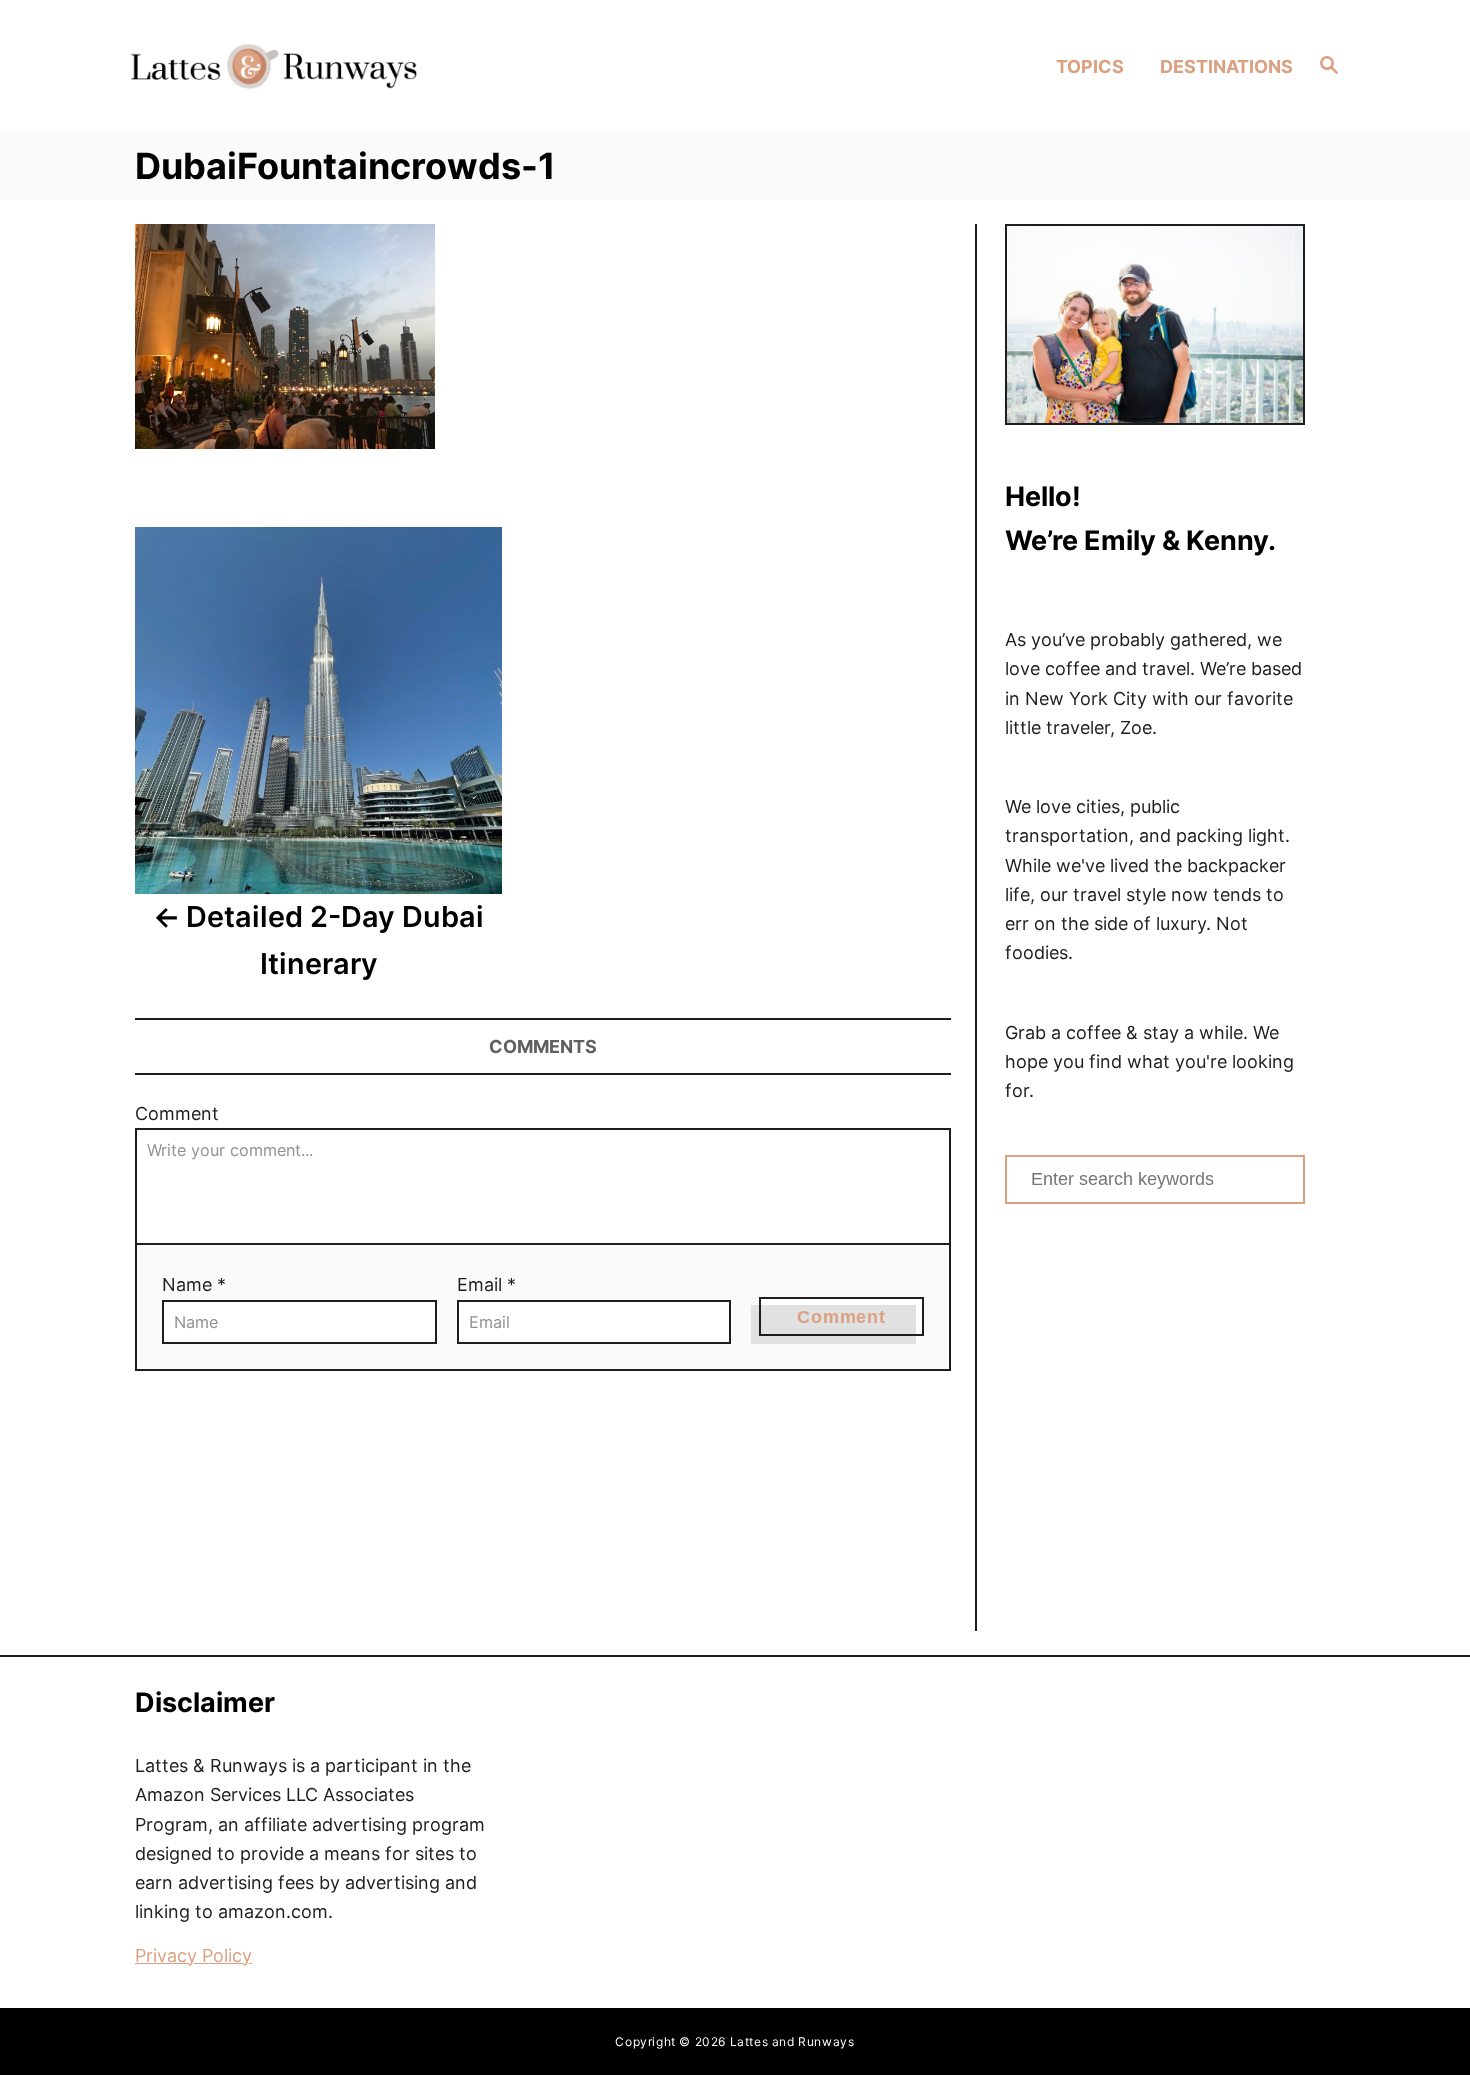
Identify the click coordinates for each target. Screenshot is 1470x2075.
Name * (194, 1284)
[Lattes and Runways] (273, 65)
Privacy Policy (193, 1955)
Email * (486, 1284)
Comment (177, 1113)
